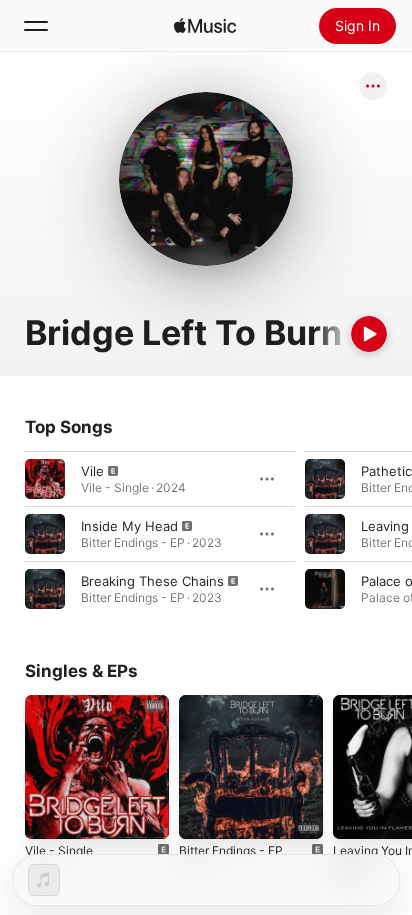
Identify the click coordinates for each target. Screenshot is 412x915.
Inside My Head (129, 526)
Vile (92, 471)
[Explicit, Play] (45, 479)
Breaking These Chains (152, 581)
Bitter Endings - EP (231, 850)
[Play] (369, 334)
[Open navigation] (36, 26)
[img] (205, 26)
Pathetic (386, 471)
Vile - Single (59, 850)
